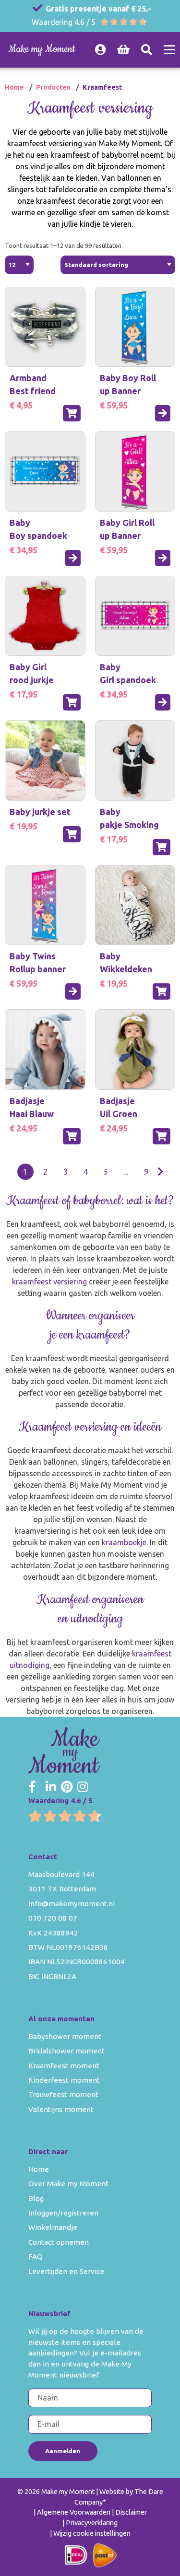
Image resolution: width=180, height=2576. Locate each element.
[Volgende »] (161, 1172)
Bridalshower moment (66, 2051)
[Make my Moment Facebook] (32, 1787)
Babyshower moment (65, 2036)
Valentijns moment (61, 2109)
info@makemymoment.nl (72, 1904)
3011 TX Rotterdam (62, 1889)
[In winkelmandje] (72, 413)
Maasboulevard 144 (61, 1874)
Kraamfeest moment (64, 2066)
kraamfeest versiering (49, 1282)
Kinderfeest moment (64, 2080)
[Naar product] (163, 413)
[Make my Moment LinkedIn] (51, 1787)
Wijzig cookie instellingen (92, 2533)
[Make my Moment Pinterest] (67, 1787)
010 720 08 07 (53, 1918)
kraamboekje (124, 1542)
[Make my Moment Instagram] (83, 1787)
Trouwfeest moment (63, 2094)
